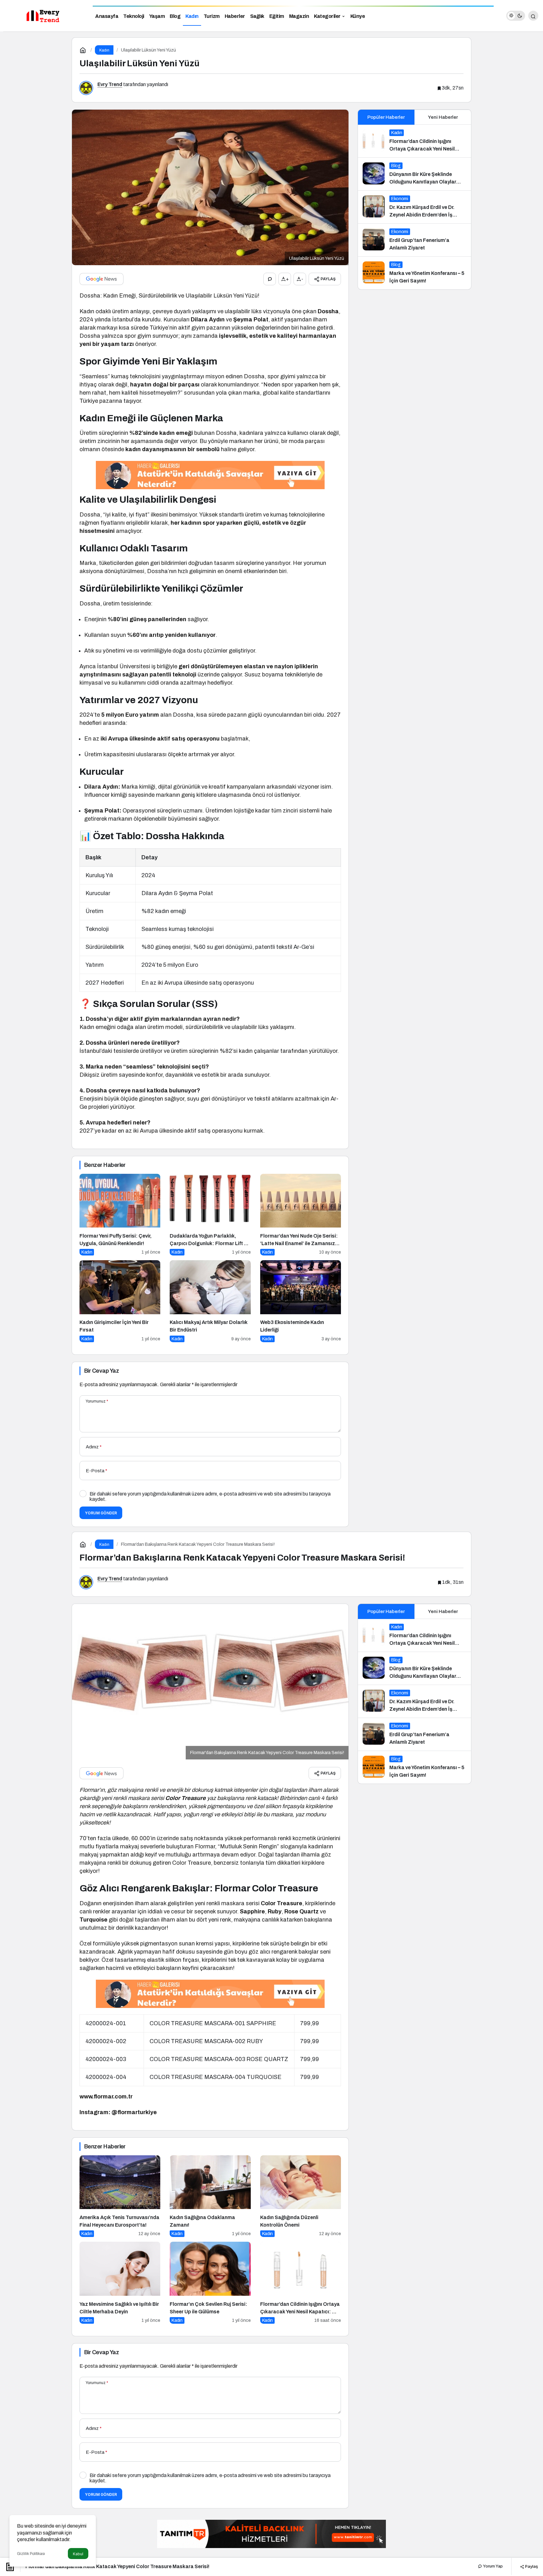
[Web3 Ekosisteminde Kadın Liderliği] (301, 1301)
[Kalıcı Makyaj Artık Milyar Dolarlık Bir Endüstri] (210, 1301)
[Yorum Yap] (270, 279)
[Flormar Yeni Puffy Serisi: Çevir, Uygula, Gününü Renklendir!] (120, 1215)
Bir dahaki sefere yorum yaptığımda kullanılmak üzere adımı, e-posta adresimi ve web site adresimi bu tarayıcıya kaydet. (210, 1496)
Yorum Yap (492, 2566)
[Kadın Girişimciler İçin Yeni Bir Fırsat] (120, 1301)
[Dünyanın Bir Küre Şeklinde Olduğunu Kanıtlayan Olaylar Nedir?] (414, 174)
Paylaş (531, 2566)
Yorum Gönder (101, 1513)
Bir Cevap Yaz (101, 1371)
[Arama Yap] (533, 16)
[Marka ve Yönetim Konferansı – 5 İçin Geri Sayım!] (414, 273)
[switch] (516, 16)
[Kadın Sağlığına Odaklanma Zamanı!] (210, 2196)
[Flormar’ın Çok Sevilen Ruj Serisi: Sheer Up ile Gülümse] (210, 2283)
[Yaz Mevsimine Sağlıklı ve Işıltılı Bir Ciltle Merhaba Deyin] (120, 2283)
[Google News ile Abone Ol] (101, 279)
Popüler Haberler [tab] (386, 117)
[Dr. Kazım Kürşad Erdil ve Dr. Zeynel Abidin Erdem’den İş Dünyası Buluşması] (414, 207)
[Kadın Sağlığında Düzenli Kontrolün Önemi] (301, 2196)
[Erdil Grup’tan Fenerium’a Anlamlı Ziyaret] (414, 240)
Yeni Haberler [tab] (443, 117)
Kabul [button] (78, 2554)
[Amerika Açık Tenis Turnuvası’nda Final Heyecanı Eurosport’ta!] (120, 2196)
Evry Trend (110, 84)
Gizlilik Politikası (31, 2554)
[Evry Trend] (44, 15)
